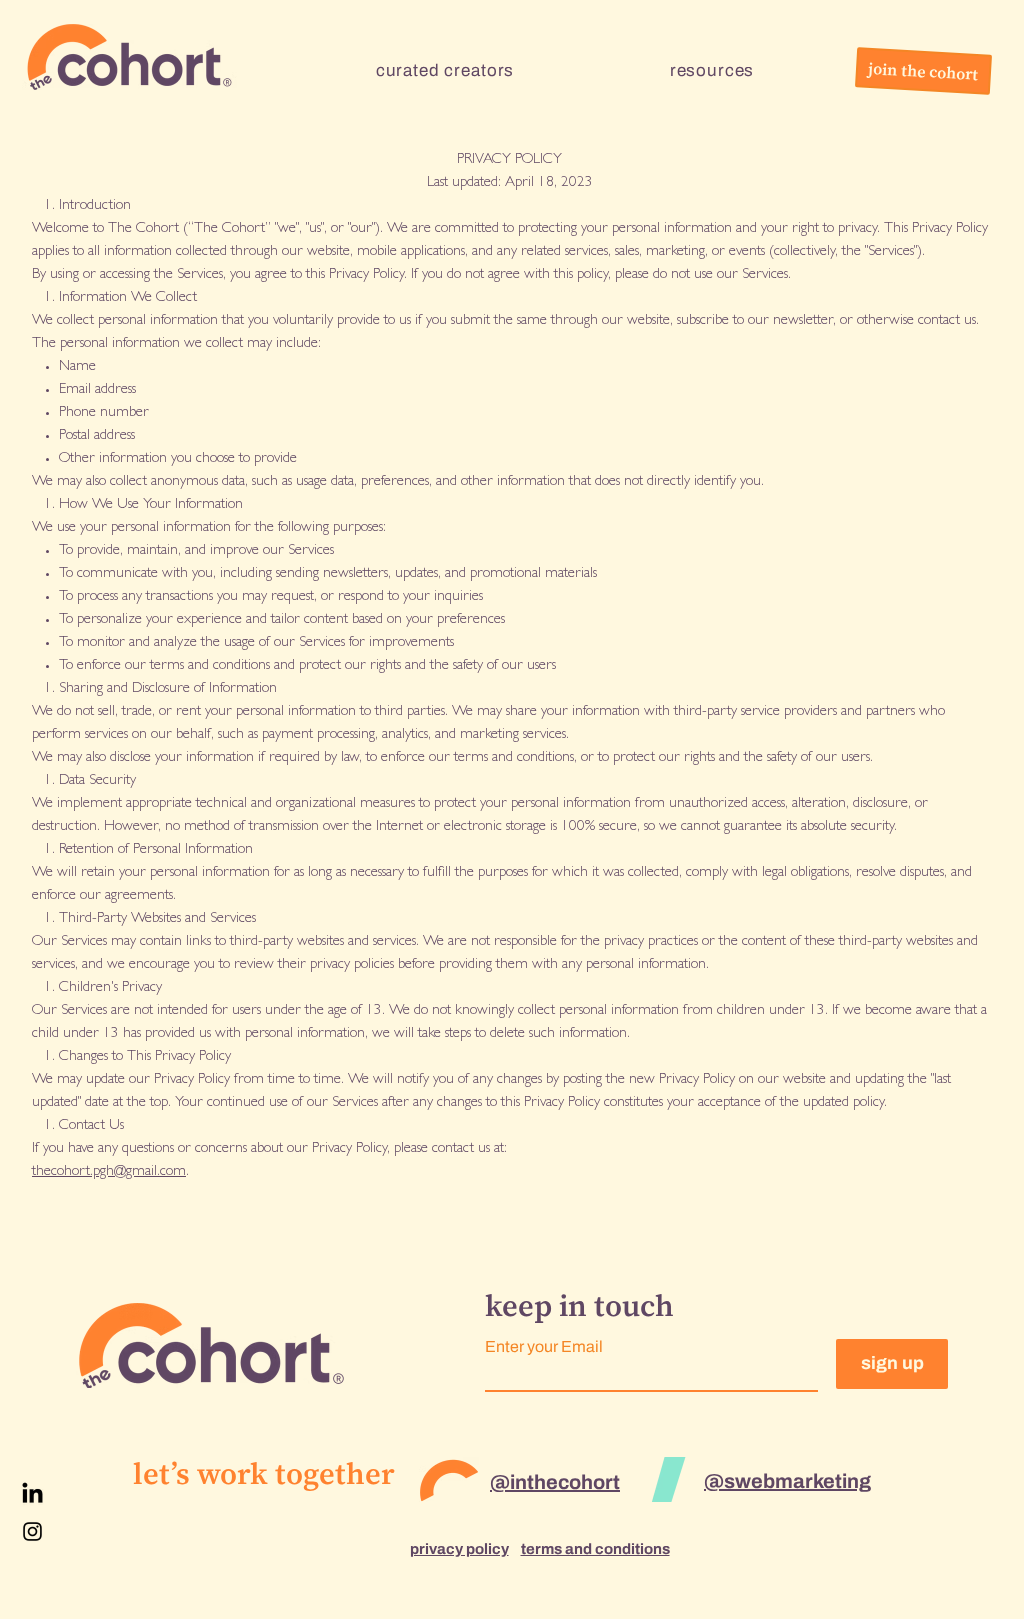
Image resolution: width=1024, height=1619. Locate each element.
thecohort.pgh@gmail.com (109, 1172)
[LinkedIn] (32, 1494)
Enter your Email (544, 1347)
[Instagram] (32, 1531)
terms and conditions (595, 1549)
